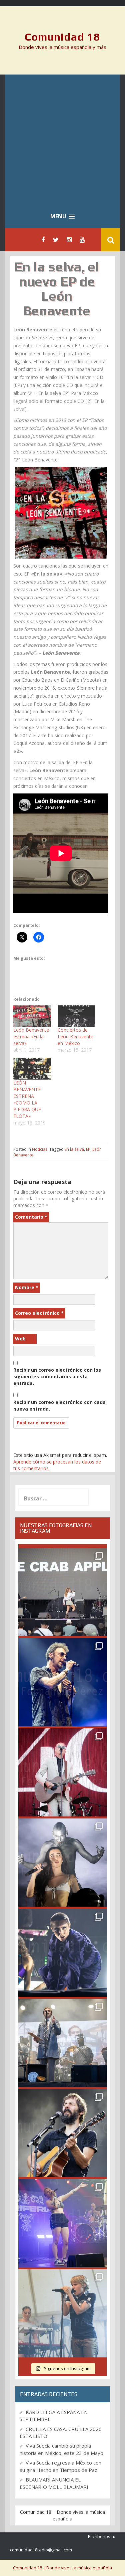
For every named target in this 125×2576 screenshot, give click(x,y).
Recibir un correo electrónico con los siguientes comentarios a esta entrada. (57, 1376)
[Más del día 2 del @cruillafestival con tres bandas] (62, 2133)
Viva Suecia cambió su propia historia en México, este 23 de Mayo (61, 2449)
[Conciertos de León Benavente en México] (76, 1016)
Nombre (27, 1287)
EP (88, 1149)
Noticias (40, 1149)
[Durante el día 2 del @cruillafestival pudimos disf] (62, 2223)
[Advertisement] (62, 140)
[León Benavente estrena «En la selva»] (32, 1016)
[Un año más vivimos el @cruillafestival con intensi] (62, 1772)
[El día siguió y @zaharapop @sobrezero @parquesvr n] (62, 1953)
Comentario (31, 1217)
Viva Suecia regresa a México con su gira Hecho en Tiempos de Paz (60, 2466)
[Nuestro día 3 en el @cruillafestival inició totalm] (62, 2043)
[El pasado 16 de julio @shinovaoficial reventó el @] (62, 1682)
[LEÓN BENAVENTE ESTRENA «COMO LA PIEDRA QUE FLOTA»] (32, 1069)
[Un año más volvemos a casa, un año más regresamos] (62, 2313)
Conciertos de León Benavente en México (75, 1036)
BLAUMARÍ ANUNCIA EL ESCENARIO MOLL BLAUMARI (54, 2483)
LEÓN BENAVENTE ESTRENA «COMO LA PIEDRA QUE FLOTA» (27, 1099)
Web (20, 1339)
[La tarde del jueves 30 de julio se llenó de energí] (62, 1592)
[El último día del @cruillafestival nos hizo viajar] (62, 1863)
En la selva (74, 1149)
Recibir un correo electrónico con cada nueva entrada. (59, 1405)
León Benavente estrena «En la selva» (31, 1036)
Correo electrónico (39, 1313)
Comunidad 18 (62, 37)
